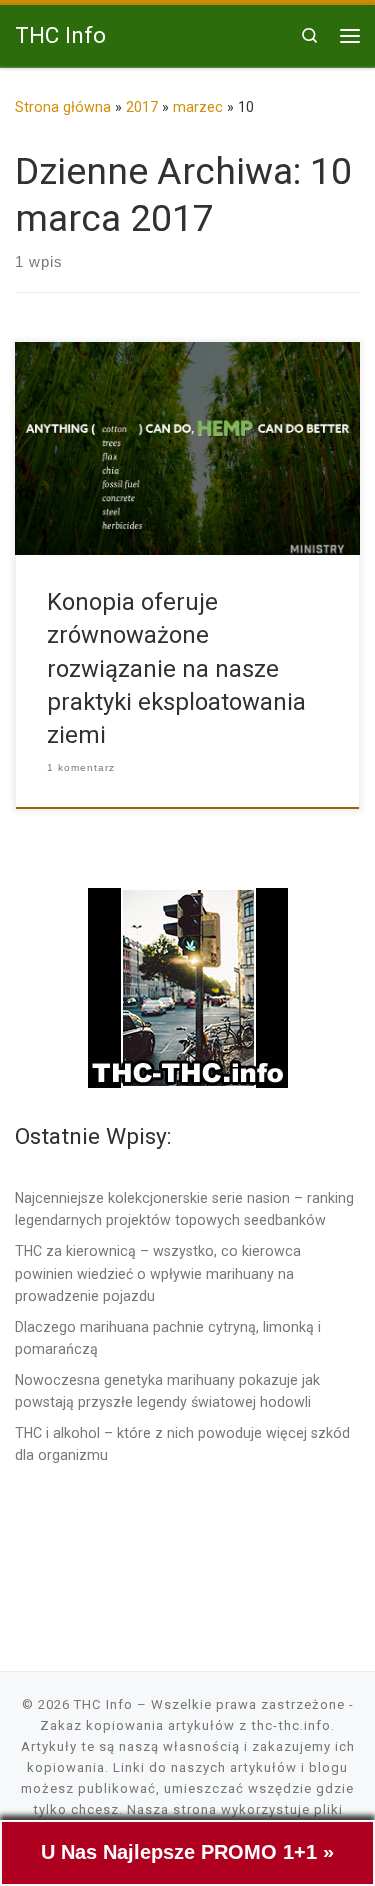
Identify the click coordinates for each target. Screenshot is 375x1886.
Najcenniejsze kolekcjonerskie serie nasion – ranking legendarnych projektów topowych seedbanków (184, 1209)
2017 (142, 107)
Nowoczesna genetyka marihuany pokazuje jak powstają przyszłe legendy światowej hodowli (167, 1391)
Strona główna (63, 107)
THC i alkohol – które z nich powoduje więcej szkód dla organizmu (182, 1444)
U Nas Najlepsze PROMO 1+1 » (187, 1852)
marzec (198, 107)
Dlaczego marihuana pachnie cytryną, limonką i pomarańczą (168, 1338)
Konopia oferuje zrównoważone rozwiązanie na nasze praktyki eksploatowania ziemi (176, 668)
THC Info (103, 1704)
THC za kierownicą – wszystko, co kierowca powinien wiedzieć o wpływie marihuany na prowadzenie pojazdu (158, 1273)
